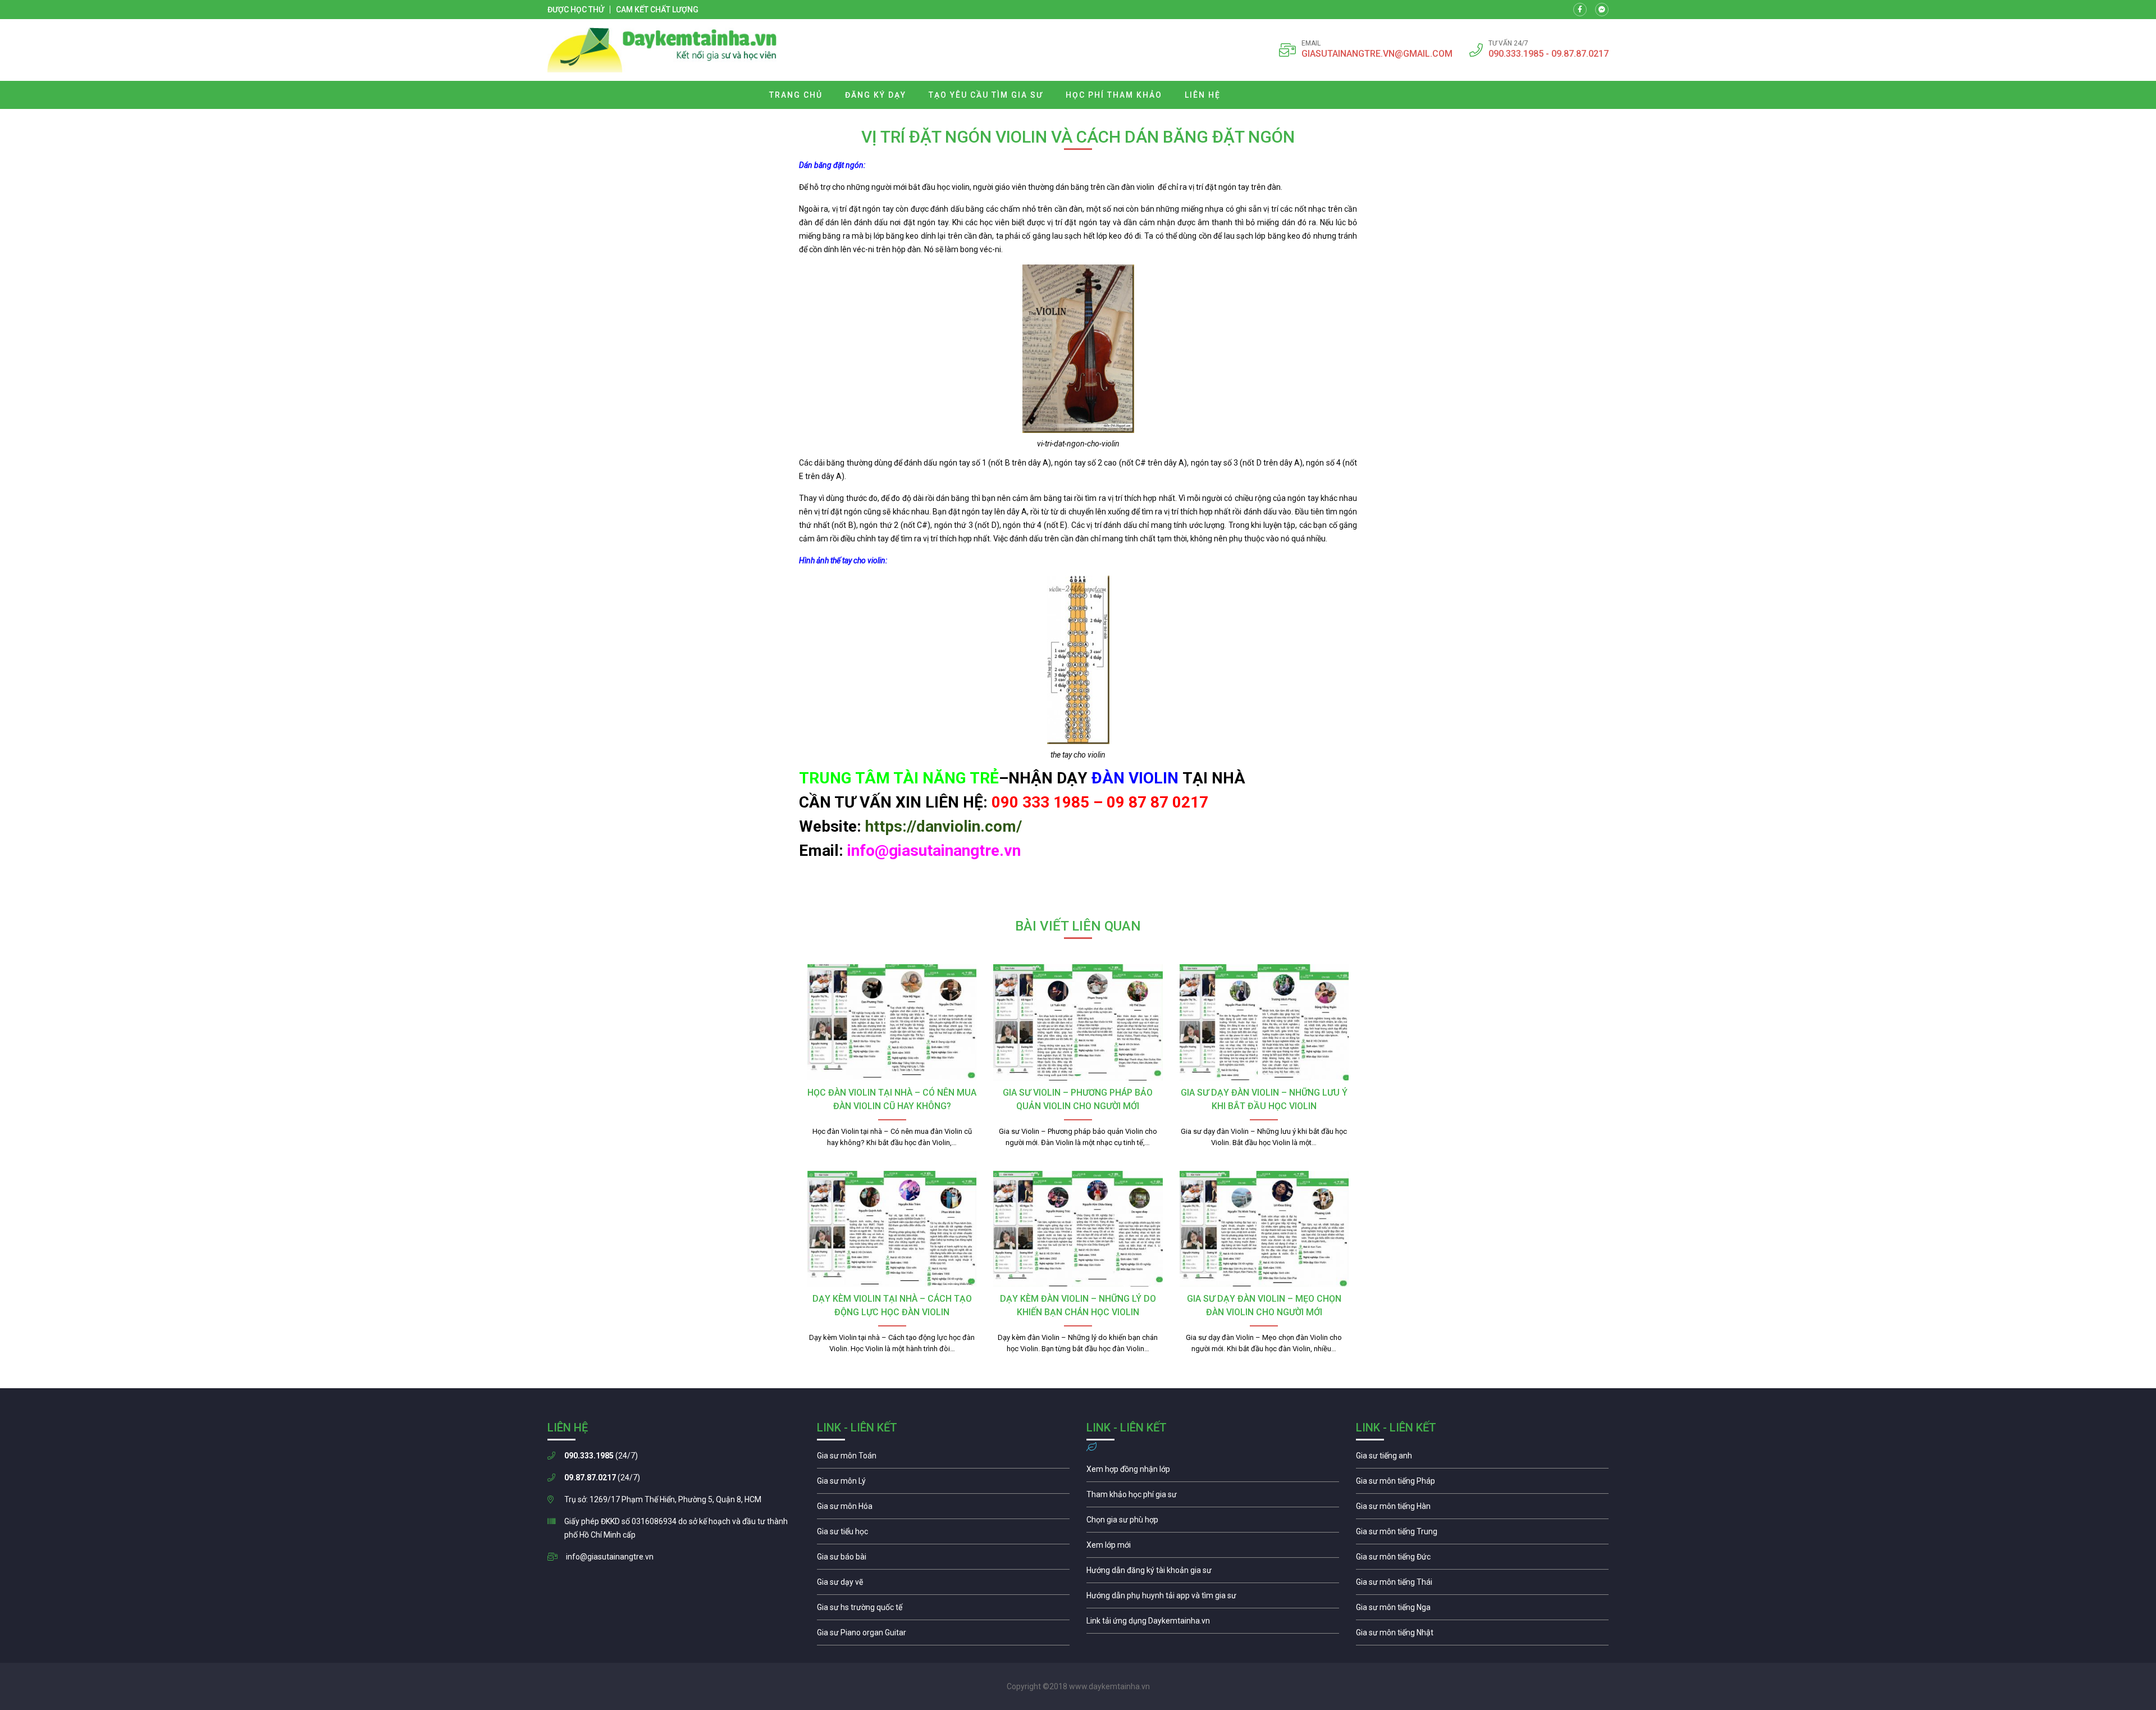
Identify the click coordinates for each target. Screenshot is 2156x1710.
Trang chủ (796, 95)
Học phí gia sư (1213, 1497)
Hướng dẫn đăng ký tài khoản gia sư (1213, 1573)
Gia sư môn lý (943, 1484)
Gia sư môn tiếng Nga (1213, 1624)
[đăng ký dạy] (662, 50)
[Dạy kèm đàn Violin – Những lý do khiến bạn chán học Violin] (1078, 1229)
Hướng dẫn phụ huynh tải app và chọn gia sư (1213, 1598)
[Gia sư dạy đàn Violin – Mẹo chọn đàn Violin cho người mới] (1264, 1229)
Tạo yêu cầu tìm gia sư (986, 95)
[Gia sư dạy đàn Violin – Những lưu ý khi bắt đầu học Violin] (1264, 1022)
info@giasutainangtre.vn (610, 1557)
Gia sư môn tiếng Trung (1482, 1534)
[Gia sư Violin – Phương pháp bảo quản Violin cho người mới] (1078, 1022)
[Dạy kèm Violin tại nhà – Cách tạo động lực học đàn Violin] (892, 1229)
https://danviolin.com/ (944, 826)
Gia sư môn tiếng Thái (1482, 1585)
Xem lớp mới (1213, 1548)
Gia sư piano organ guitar (943, 1635)
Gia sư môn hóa (943, 1509)
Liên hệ (1203, 95)
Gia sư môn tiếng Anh (1482, 1458)
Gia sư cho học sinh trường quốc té (943, 1610)
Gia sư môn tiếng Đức (1482, 1559)
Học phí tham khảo (1114, 95)
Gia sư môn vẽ (943, 1585)
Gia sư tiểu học (943, 1534)
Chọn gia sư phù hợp (1213, 1522)
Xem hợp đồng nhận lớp (1213, 1472)
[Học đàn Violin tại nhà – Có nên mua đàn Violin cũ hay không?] (892, 1022)
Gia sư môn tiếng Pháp (1482, 1484)
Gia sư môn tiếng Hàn (1482, 1509)
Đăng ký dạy (876, 95)
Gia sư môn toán (943, 1458)
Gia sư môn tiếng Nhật (1482, 1635)
